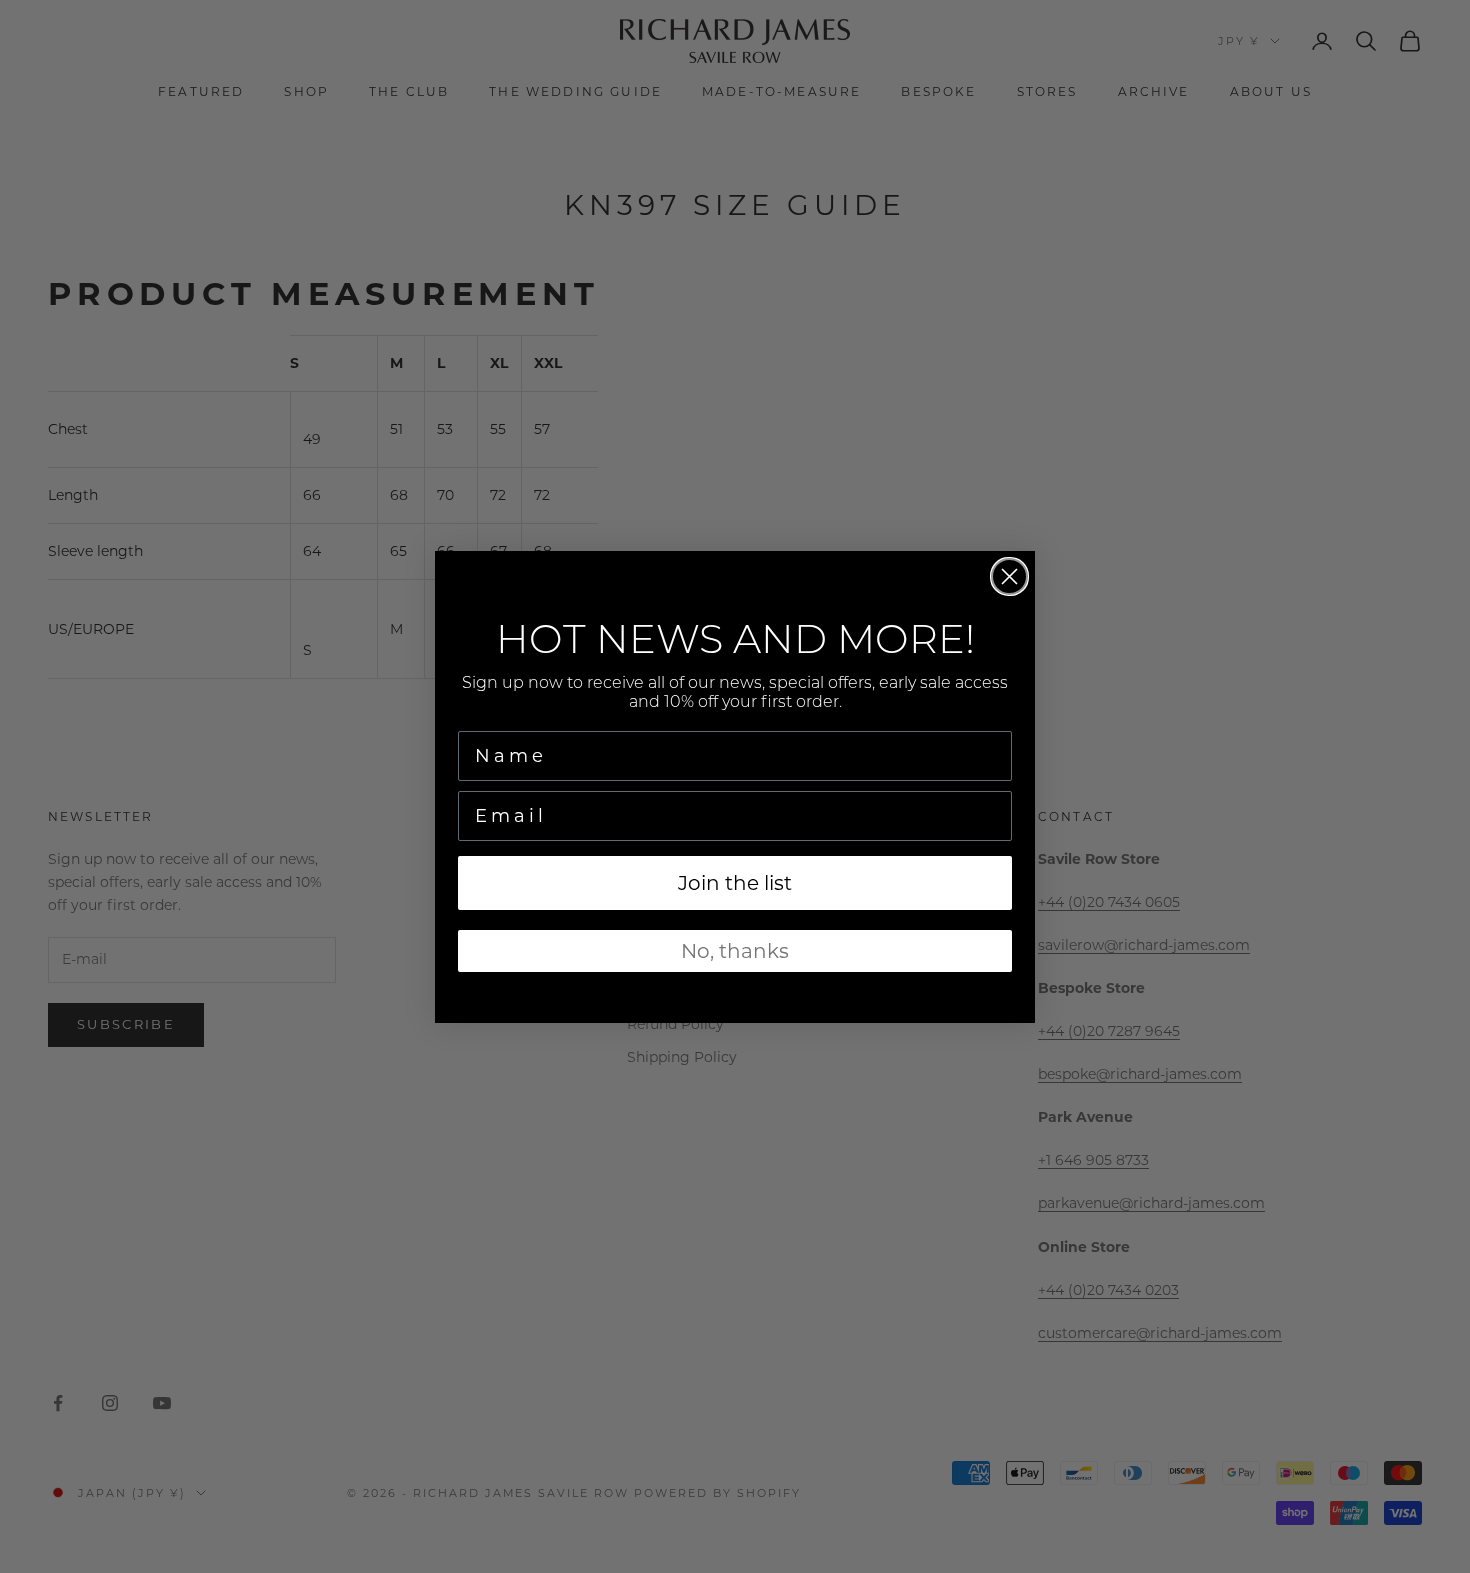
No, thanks (735, 950)
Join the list (735, 882)
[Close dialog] (1009, 576)
